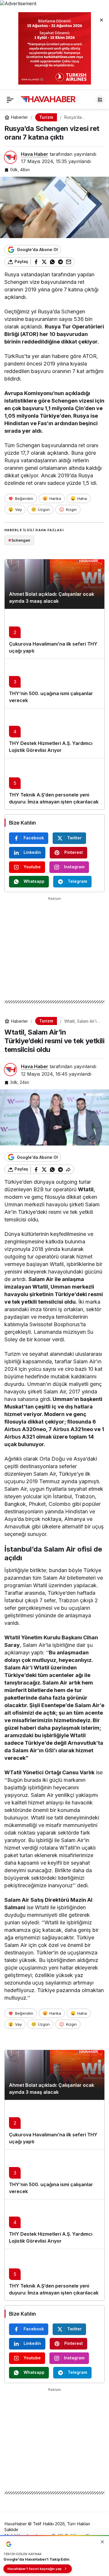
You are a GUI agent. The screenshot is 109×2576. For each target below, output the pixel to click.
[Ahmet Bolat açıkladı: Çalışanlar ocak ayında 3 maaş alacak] (54, 584)
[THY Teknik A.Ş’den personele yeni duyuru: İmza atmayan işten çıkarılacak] (54, 784)
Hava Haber (35, 154)
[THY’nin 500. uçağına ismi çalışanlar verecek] (54, 684)
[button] (100, 100)
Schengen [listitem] (19, 540)
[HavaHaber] (48, 99)
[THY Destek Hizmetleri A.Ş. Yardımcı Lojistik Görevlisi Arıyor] (54, 733)
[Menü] (10, 100)
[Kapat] (101, 20)
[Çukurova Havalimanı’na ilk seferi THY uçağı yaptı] (54, 634)
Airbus (13, 1429)
